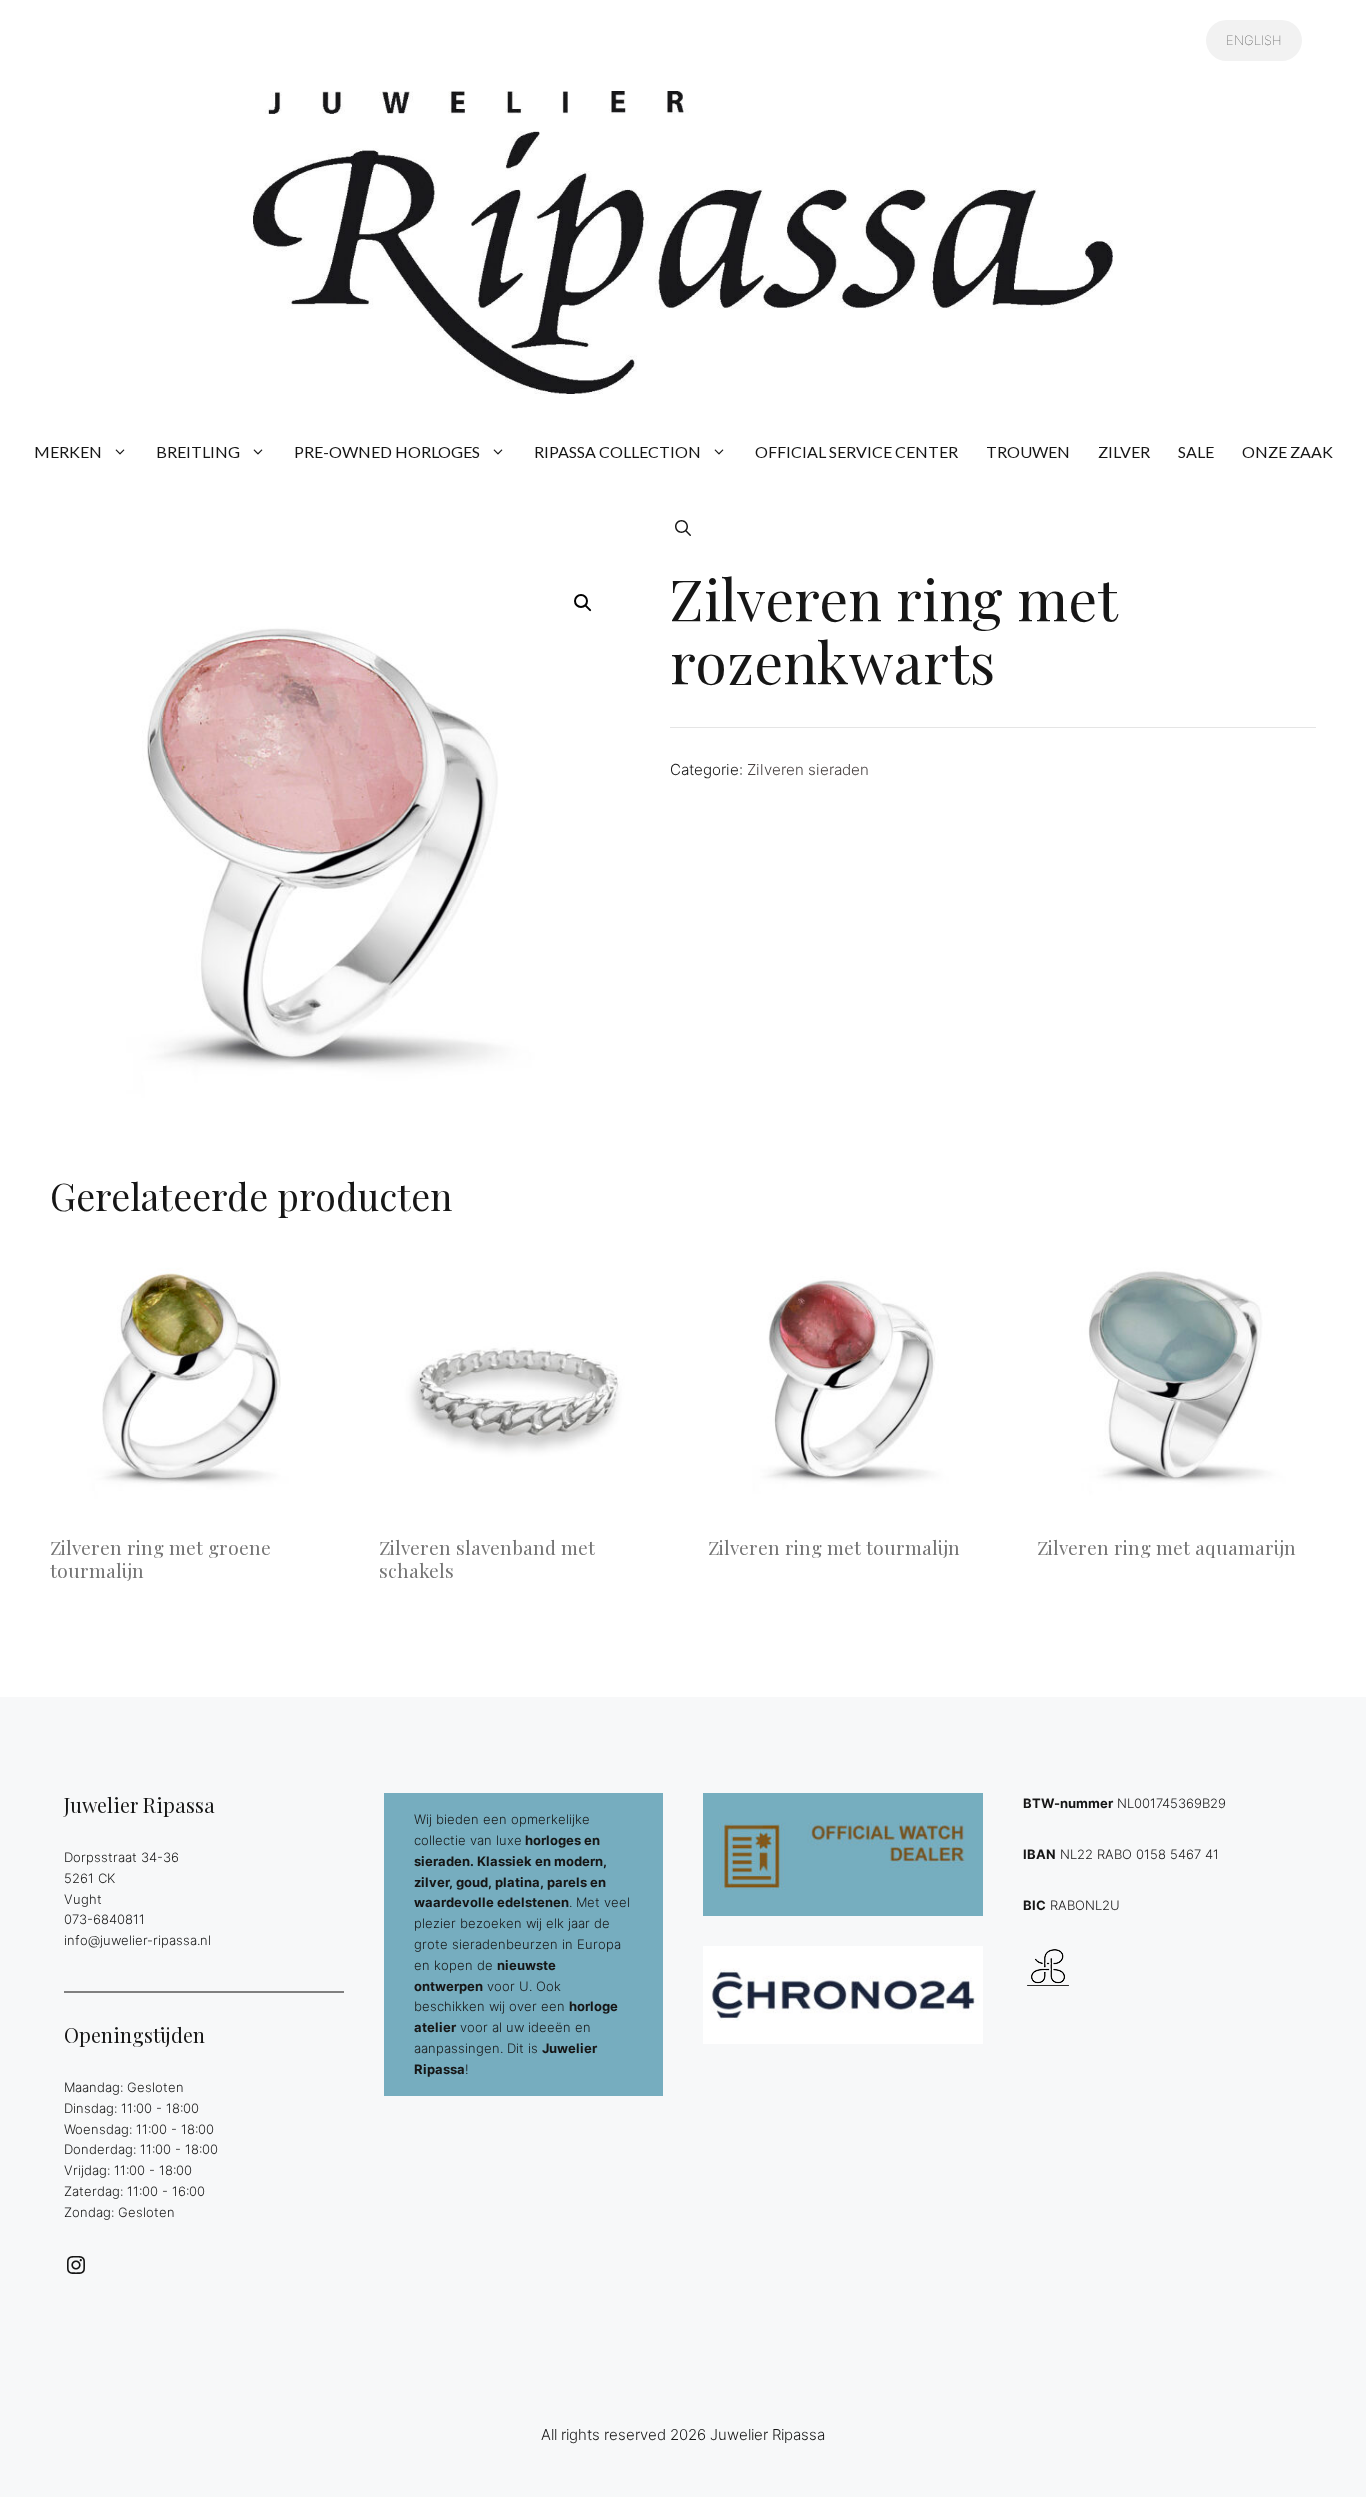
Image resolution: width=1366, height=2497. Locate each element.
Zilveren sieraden (808, 769)
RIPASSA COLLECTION (617, 451)
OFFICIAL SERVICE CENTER (856, 451)
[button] (683, 528)
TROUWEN (1028, 451)
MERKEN (68, 451)
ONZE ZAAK (1287, 451)
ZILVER (1124, 451)
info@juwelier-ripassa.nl (137, 1940)
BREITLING (198, 451)
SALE (1196, 451)
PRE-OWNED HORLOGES (387, 451)
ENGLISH (1254, 40)
